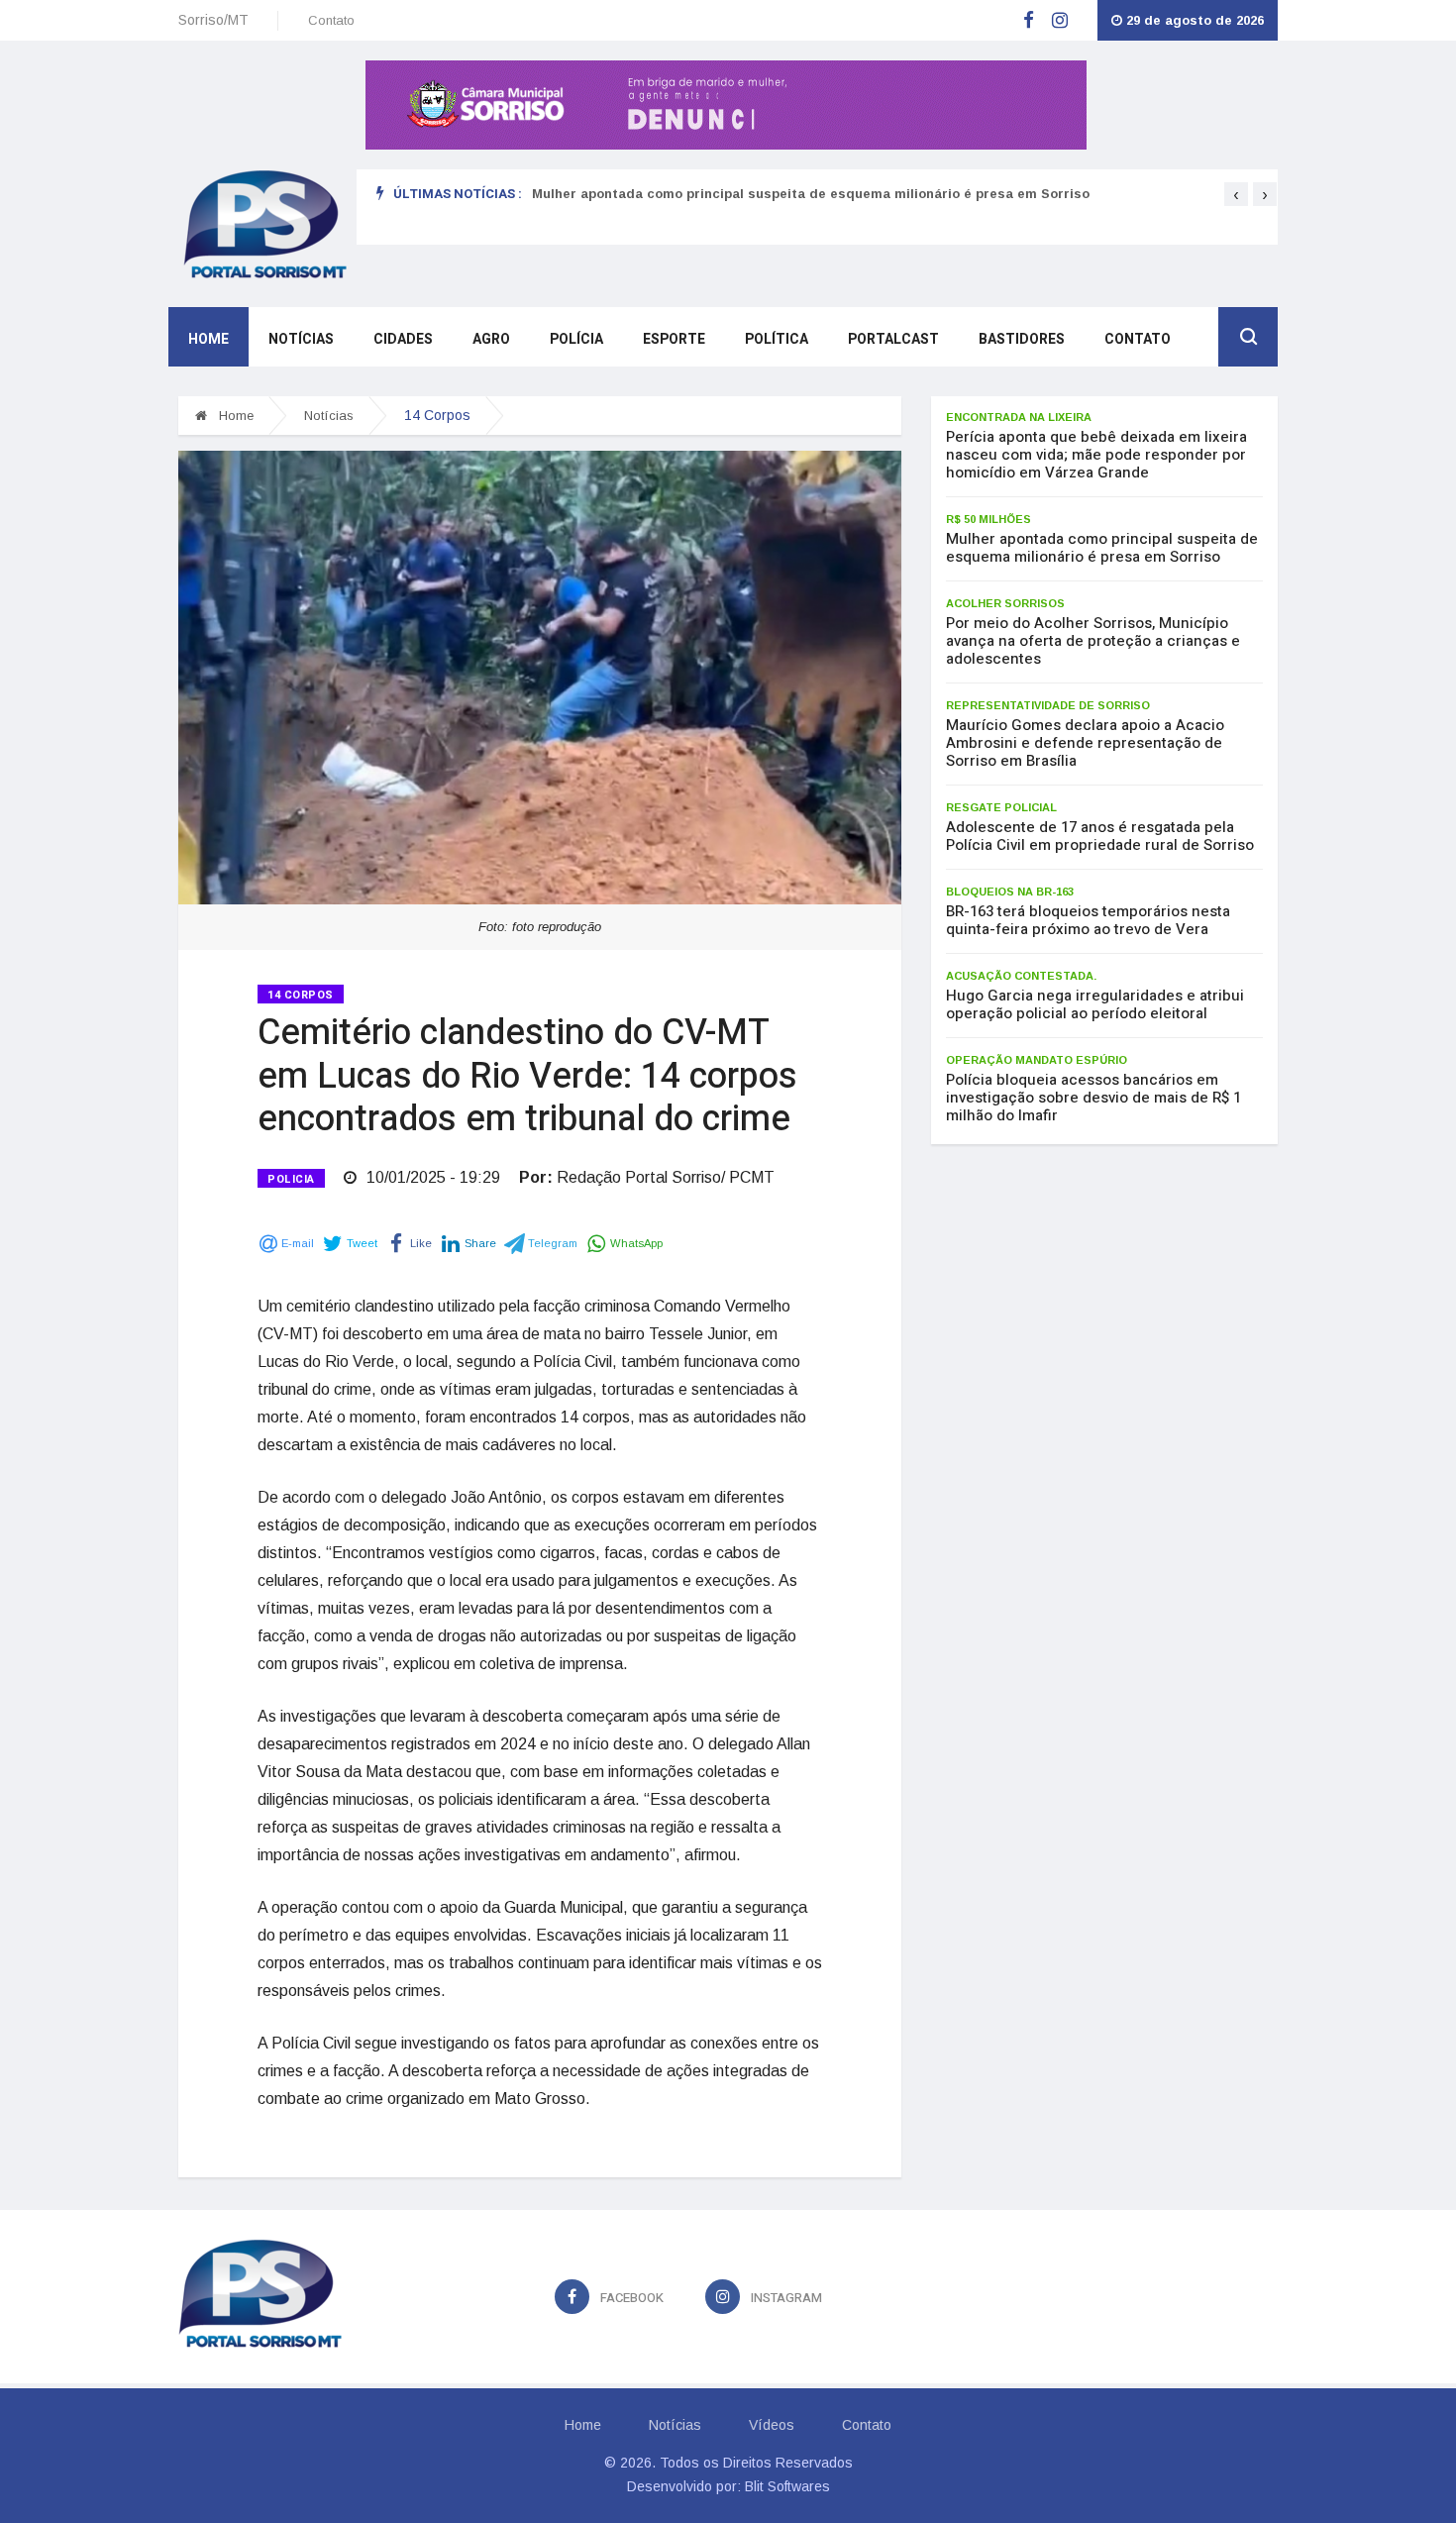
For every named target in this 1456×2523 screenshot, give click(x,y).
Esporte (674, 339)
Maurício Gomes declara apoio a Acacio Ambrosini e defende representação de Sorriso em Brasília (1085, 743)
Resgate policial (1001, 807)
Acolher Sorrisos (1005, 603)
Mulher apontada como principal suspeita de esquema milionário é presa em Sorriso (811, 194)
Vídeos (772, 2425)
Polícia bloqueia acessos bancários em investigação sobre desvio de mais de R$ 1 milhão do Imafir (1093, 1098)
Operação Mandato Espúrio (1037, 1060)
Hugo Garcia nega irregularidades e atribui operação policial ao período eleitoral (1095, 1004)
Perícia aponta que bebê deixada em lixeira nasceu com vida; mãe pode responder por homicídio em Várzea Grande (1096, 455)
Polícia (576, 339)
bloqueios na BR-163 (1010, 892)
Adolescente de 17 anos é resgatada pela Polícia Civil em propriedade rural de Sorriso (1100, 836)
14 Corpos (301, 995)
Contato (331, 20)
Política (777, 339)
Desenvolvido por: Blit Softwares (728, 2486)
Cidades (403, 339)
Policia (291, 1179)
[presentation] (1236, 194)
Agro (491, 339)
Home (208, 339)
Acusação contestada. (1021, 976)
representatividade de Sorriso (1048, 705)
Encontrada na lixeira (1019, 417)
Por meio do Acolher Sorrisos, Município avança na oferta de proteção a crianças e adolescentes (1093, 641)
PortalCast (893, 339)
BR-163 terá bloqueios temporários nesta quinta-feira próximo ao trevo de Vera (1088, 920)
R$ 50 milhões (988, 519)
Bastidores (1022, 339)
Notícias (301, 339)
